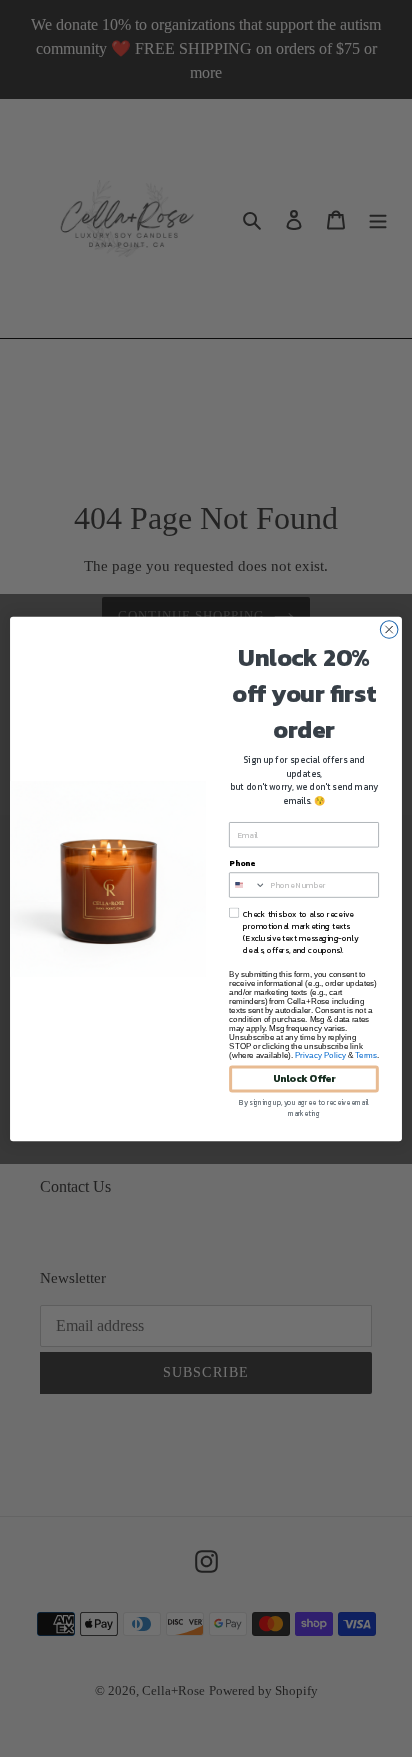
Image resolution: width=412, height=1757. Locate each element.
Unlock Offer (304, 1078)
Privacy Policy (320, 1055)
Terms (366, 1055)
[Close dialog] (389, 629)
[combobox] (248, 884)
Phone (242, 863)
